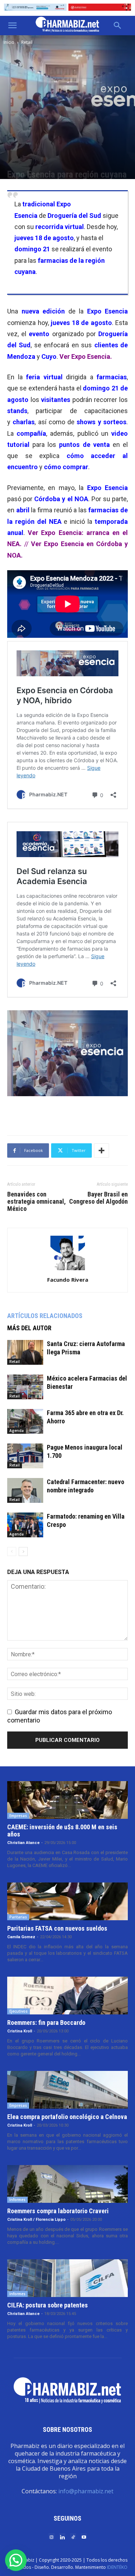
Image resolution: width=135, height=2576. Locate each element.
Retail (27, 42)
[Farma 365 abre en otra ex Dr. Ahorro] (25, 1421)
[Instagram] (51, 2537)
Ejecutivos (19, 2011)
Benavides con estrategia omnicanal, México (37, 1202)
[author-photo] (68, 1270)
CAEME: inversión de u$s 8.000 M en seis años (62, 1831)
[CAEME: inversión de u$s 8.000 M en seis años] (67, 1800)
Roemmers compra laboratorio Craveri (58, 2211)
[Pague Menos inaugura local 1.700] (25, 1456)
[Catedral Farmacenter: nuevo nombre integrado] (25, 1490)
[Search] (118, 26)
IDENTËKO (117, 2567)
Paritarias (18, 1917)
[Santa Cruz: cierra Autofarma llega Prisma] (25, 1352)
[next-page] (23, 1552)
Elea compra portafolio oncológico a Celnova (67, 2117)
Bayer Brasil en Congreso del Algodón (98, 1198)
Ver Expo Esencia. (86, 356)
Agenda (17, 1431)
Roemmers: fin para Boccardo (46, 2023)
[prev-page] (12, 1552)
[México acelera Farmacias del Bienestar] (25, 1387)
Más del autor (29, 1328)
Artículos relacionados (45, 1316)
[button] (12, 26)
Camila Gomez (21, 1937)
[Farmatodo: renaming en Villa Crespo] (25, 1525)
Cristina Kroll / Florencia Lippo (36, 2220)
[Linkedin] (62, 2537)
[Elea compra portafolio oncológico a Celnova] (67, 2090)
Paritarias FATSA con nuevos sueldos (57, 1928)
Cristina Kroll (20, 2031)
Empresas (18, 1816)
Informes (17, 2200)
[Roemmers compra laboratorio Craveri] (67, 2184)
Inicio (9, 42)
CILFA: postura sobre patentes (48, 2305)
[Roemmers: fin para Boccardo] (67, 1996)
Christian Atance (23, 1843)
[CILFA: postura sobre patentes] (67, 2278)
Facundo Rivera (68, 1280)
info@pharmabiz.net (86, 2491)
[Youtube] (84, 2537)
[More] (102, 1150)
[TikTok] (73, 2537)
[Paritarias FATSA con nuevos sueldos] (67, 1901)
